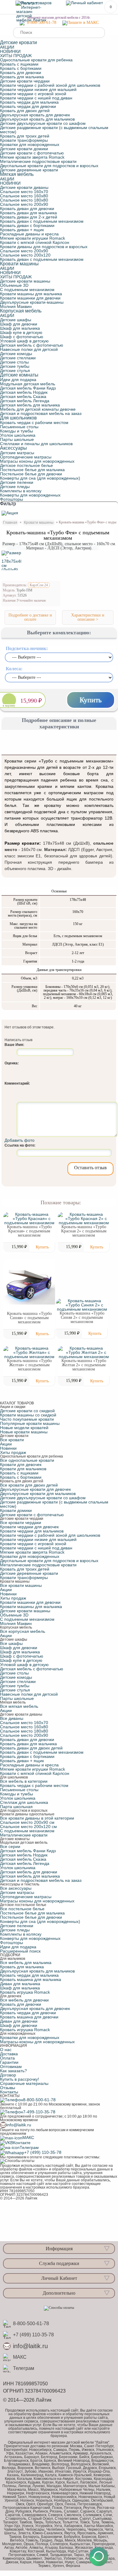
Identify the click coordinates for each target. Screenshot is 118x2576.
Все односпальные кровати (27, 1460)
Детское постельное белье (26, 465)
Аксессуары (13, 448)
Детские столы (14, 362)
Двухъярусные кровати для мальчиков (38, 1493)
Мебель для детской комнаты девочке (38, 409)
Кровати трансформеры (24, 140)
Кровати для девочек (21, 1464)
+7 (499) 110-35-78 (43, 2152)
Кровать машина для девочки (29, 2017)
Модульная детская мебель (28, 384)
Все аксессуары (16, 1888)
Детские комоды (16, 354)
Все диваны (12, 1718)
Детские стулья (15, 371)
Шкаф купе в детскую (21, 332)
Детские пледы (15, 487)
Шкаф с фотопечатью (22, 337)
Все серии (10, 1846)
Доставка (9, 2054)
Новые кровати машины (24, 1432)
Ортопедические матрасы (26, 457)
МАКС (28, 2137)
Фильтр (8, 504)
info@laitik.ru (19, 2125)
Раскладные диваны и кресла (29, 234)
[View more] (29, 1218)
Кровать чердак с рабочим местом (34, 422)
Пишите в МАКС (83, 23)
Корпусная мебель (21, 311)
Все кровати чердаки (21, 1523)
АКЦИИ (7, 47)
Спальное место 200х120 (25, 255)
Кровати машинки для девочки (30, 298)
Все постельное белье (22, 1909)
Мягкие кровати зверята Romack (32, 157)
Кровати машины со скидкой (28, 1415)
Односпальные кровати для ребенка (36, 60)
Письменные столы (19, 427)
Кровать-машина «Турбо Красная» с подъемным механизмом (29, 1231)
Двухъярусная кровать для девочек (35, 115)
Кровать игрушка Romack (25, 1992)
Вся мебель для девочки (24, 2000)
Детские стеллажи (18, 358)
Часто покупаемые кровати (27, 1419)
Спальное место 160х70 (24, 192)
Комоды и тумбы (16, 431)
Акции (6, 1444)
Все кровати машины (21, 1585)
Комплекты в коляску (21, 491)
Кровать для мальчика (22, 77)
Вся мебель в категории (24, 1781)
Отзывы (8, 2088)
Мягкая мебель (17, 174)
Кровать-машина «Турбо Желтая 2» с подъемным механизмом (84, 1365)
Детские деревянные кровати (29, 170)
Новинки (8, 1448)
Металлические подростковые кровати (38, 161)
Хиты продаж (13, 1452)
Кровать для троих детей (25, 136)
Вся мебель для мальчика (26, 1963)
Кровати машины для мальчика (31, 294)
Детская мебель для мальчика (30, 405)
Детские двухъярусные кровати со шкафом (43, 123)
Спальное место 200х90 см (27, 1822)
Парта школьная (16, 1807)
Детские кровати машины (25, 281)
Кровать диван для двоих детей (31, 1748)
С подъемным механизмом (27, 290)
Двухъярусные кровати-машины (32, 302)
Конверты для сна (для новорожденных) (40, 478)
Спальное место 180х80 (24, 200)
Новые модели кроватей (24, 1428)
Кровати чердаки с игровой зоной (33, 94)
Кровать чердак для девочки (28, 106)
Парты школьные (17, 439)
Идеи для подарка (18, 380)
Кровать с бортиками (21, 68)
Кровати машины (19, 264)
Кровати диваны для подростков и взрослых (44, 247)
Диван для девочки (19, 2021)
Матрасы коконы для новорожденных (37, 461)
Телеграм (29, 2147)
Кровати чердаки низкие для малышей (38, 89)
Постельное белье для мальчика (32, 470)
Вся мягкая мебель (19, 1706)
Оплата (7, 2058)
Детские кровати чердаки (25, 81)
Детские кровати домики (24, 149)
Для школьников (18, 418)
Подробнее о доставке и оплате (30, 617)
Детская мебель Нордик (24, 392)
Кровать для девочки (21, 73)
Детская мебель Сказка (23, 396)
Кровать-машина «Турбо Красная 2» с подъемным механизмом (84, 1231)
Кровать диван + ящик (22, 230)
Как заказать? (13, 2071)
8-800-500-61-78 (40, 23)
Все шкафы (11, 1643)
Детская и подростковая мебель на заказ (41, 413)
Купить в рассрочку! (20, 2079)
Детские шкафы (16, 320)
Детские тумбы (15, 366)
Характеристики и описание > (88, 617)
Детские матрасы (17, 453)
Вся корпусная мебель (23, 1631)
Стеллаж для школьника (24, 1802)
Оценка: (12, 1063)
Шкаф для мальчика (20, 328)
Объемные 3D (14, 285)
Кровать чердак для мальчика (29, 102)
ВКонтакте (20, 2143)
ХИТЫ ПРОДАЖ (16, 56)
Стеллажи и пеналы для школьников (36, 444)
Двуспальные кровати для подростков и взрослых (49, 166)
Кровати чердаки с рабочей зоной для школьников (50, 85)
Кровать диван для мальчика (28, 213)
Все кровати (12, 1440)
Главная (10, 523)
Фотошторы (11, 499)
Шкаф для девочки (19, 324)
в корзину (9, 706)
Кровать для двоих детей (25, 111)
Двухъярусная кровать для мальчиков (37, 119)
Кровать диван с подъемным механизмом (42, 221)
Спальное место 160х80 (24, 196)
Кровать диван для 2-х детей (29, 217)
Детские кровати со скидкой (27, 1411)
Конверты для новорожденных (30, 495)
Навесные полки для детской (29, 349)
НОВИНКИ (10, 51)
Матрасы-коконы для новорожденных (37, 2042)
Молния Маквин (16, 306)
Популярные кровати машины (30, 1423)
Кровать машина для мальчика (31, 1979)
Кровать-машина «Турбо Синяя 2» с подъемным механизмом (82, 1317)
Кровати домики (16, 1510)
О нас (6, 2050)
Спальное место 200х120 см (28, 1827)
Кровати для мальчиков (23, 1469)
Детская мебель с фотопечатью (32, 345)
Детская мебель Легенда (25, 401)
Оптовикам (11, 2066)
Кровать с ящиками (19, 64)
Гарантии (9, 2062)
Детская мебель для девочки (29, 1872)
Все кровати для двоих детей (29, 1485)
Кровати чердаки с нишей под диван (36, 98)
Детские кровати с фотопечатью (32, 153)
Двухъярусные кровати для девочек (35, 1489)
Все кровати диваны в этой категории (37, 1818)
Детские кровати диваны (24, 187)
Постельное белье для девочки (31, 474)
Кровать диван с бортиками (27, 225)
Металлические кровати (24, 1835)
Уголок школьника (18, 435)
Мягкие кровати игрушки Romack (33, 238)
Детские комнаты (19, 375)
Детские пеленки (17, 482)
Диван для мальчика (20, 1984)
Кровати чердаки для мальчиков (32, 1531)
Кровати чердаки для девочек (29, 1527)
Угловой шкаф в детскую (24, 341)
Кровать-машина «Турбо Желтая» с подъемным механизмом (29, 1365)
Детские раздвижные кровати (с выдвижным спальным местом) (54, 130)
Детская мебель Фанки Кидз (28, 388)
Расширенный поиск (20, 1951)
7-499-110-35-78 (39, 2112)
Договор (8, 2075)
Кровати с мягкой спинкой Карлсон (35, 242)
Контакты (9, 2092)
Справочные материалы (24, 2083)
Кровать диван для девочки (27, 209)
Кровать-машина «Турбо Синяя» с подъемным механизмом (29, 1318)
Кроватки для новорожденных (30, 144)
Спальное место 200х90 (24, 204)
